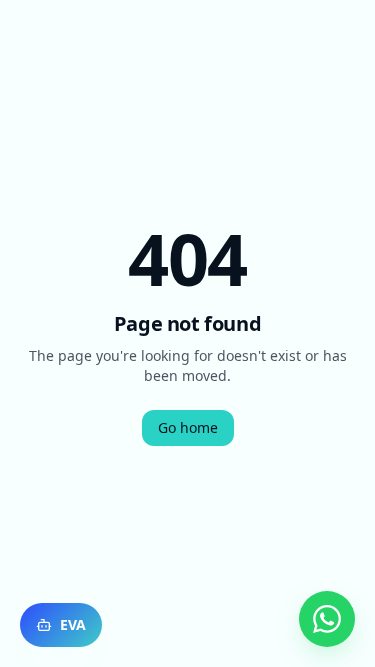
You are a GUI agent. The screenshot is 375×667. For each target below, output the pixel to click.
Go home (188, 427)
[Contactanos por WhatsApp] (327, 619)
